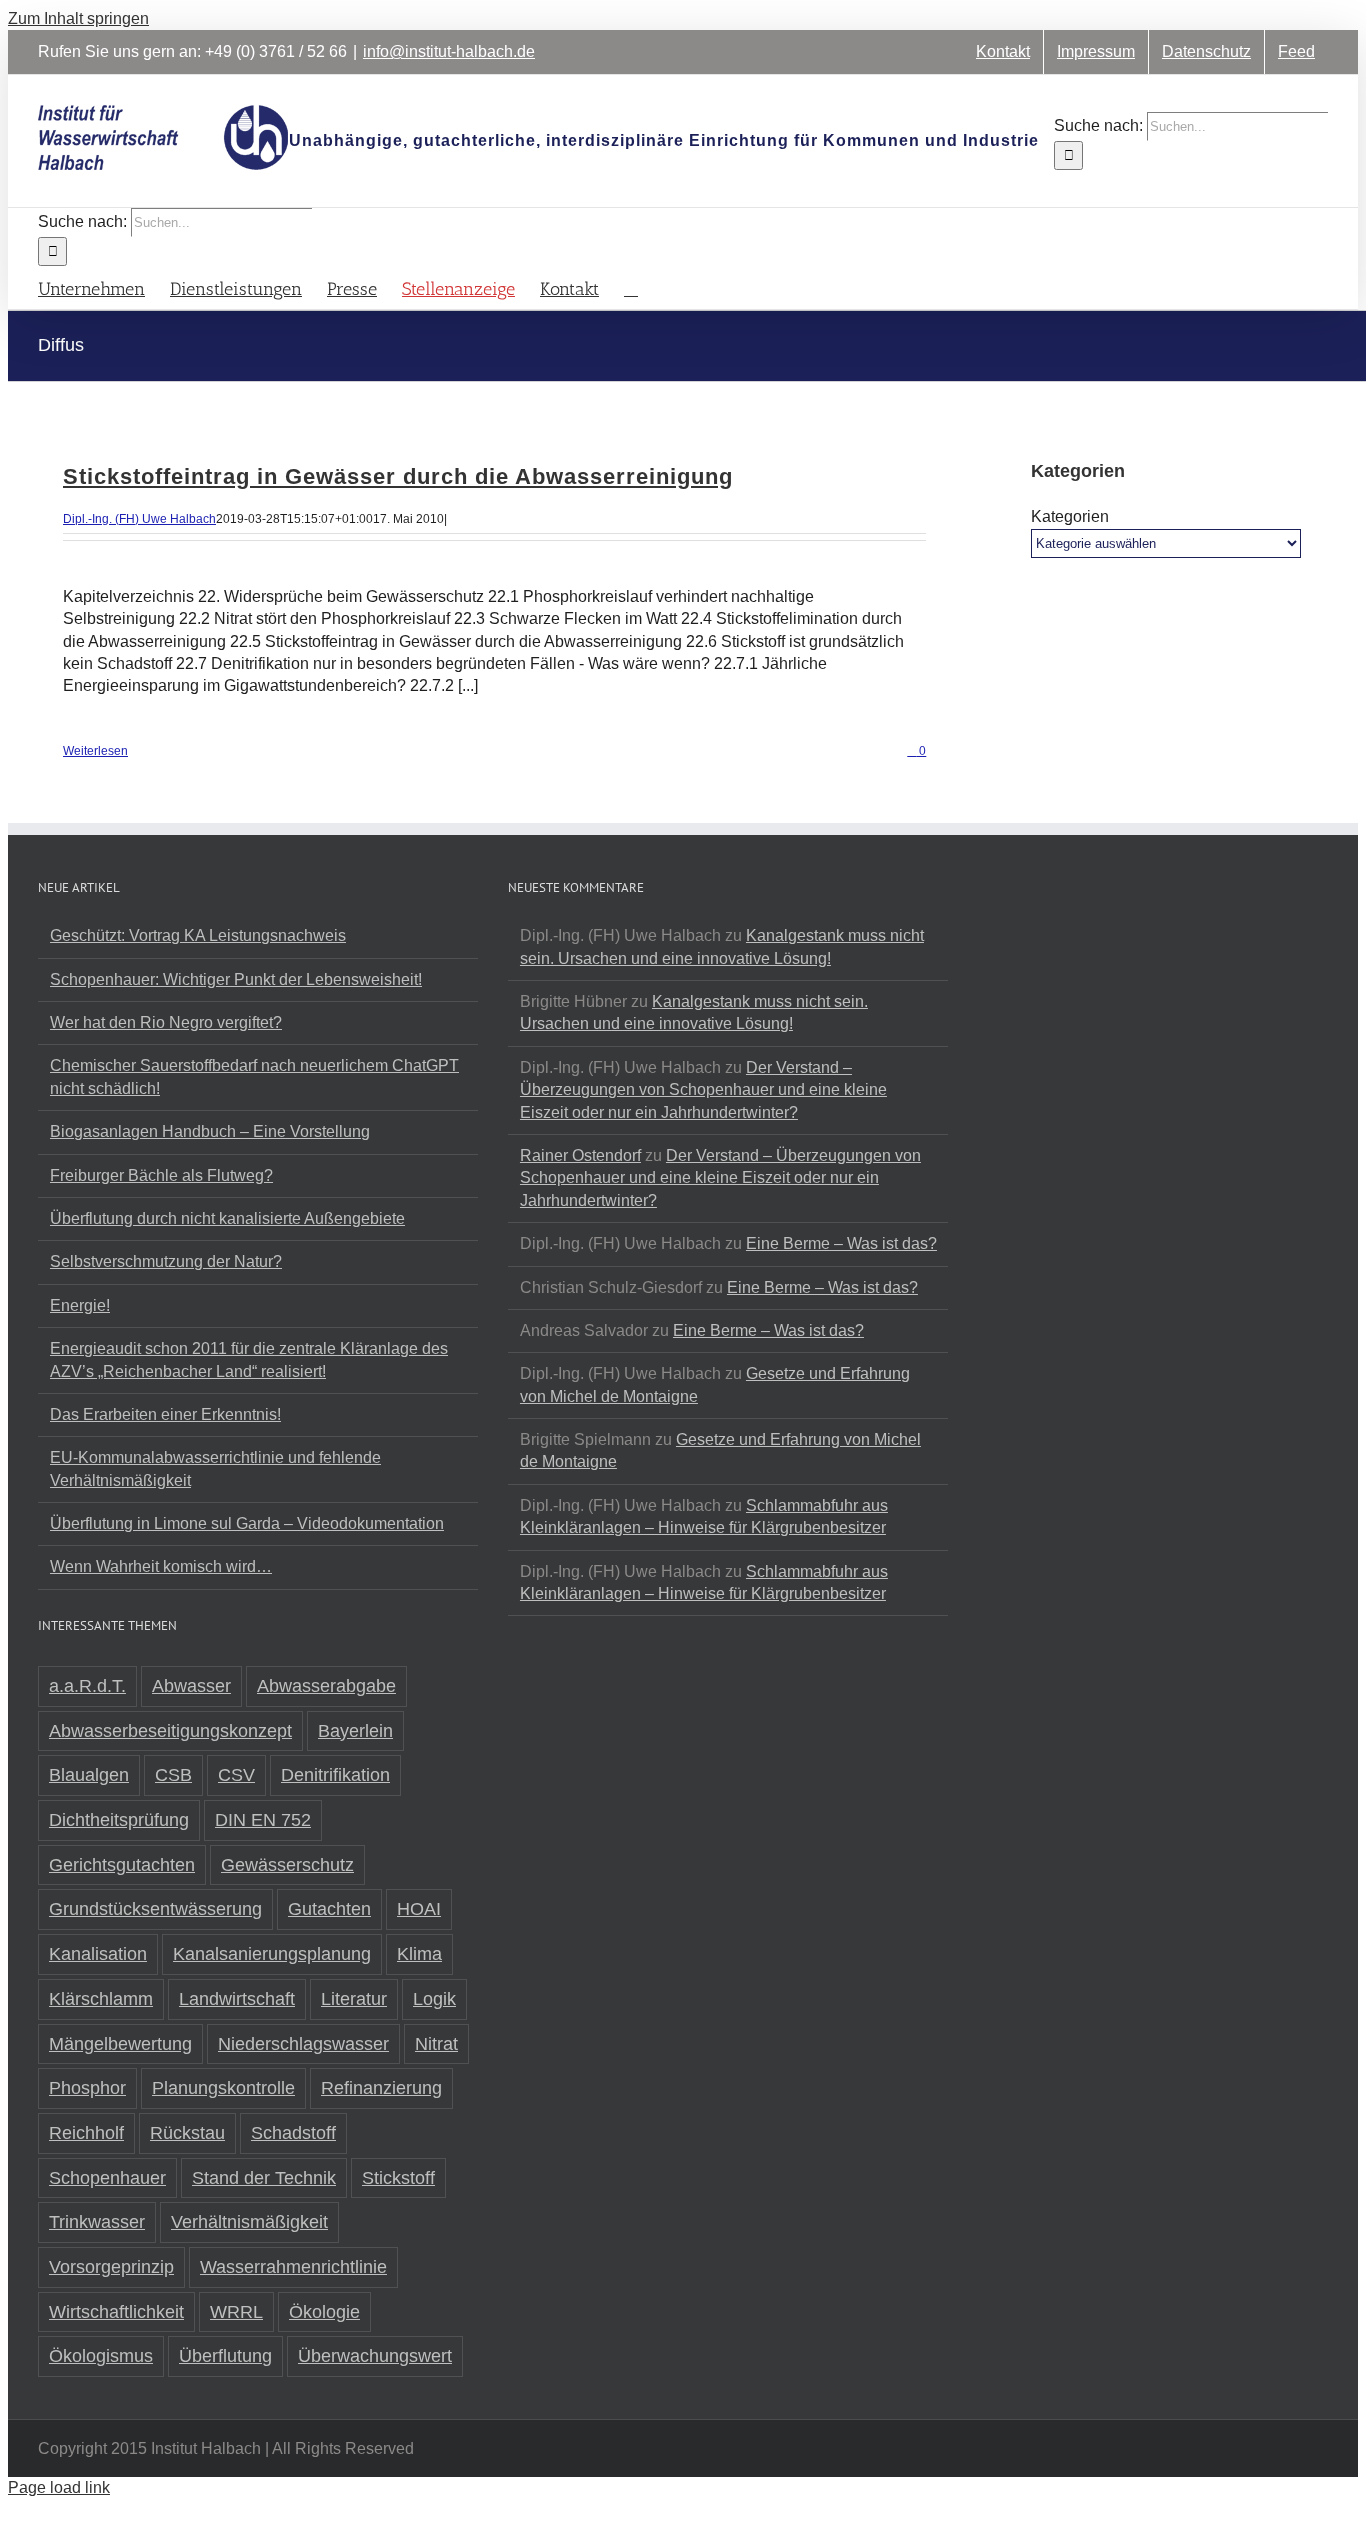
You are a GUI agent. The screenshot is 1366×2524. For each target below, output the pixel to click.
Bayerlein (355, 1731)
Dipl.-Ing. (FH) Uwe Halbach (139, 519)
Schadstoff (293, 2133)
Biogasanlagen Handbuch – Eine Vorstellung (210, 1131)
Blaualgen (89, 1775)
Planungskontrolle (223, 2088)
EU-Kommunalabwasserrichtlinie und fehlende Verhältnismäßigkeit (215, 1468)
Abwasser (191, 1686)
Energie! (80, 1305)
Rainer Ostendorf (580, 1155)
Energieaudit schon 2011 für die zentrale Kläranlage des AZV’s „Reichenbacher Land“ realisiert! (249, 1359)
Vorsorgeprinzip (111, 2267)
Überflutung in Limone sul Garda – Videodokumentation (247, 1523)
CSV (236, 1775)
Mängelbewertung (120, 2044)
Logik (434, 1999)
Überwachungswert (375, 2356)
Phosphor (87, 2088)
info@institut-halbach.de (449, 51)
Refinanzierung (381, 2088)
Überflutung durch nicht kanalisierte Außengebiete (227, 1218)
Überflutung (225, 2356)
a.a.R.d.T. (87, 1686)
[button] (631, 287)
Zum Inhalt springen (78, 18)
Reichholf (86, 2133)
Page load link (59, 2487)
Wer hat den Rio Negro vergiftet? (166, 1022)
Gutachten (329, 1909)
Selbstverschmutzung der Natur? (166, 1261)
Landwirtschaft (237, 1999)
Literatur (354, 1999)
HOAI (419, 1909)
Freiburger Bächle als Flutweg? (161, 1175)
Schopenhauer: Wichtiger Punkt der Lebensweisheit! (236, 979)
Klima (419, 1954)
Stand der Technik (264, 2178)
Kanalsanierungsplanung (272, 1954)
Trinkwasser (97, 2222)
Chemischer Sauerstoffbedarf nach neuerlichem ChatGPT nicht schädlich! (254, 1076)
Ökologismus (101, 2356)
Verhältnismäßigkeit (249, 2222)
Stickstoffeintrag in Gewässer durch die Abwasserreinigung (398, 476)
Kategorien (1070, 516)
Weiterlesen (95, 751)
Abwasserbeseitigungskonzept (170, 1731)
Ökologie (324, 2312)
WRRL (236, 2312)
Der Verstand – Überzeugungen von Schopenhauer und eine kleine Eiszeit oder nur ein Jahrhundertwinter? (703, 1090)
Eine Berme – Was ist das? (841, 1243)
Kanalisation (98, 1954)
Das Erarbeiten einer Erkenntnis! (165, 1414)
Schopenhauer (107, 2178)
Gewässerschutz (287, 1865)
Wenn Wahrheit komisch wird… (161, 1566)
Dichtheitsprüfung (119, 1820)
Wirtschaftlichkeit (116, 2312)
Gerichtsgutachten (122, 1865)
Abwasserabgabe (326, 1686)
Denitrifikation (335, 1775)
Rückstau (187, 2133)
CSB (173, 1775)
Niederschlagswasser (303, 2044)
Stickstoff (398, 2178)
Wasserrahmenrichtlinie (293, 2267)
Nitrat (436, 2044)
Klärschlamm (101, 1999)
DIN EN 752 (263, 1820)
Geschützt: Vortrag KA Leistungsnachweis (198, 935)
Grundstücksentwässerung (155, 1909)
